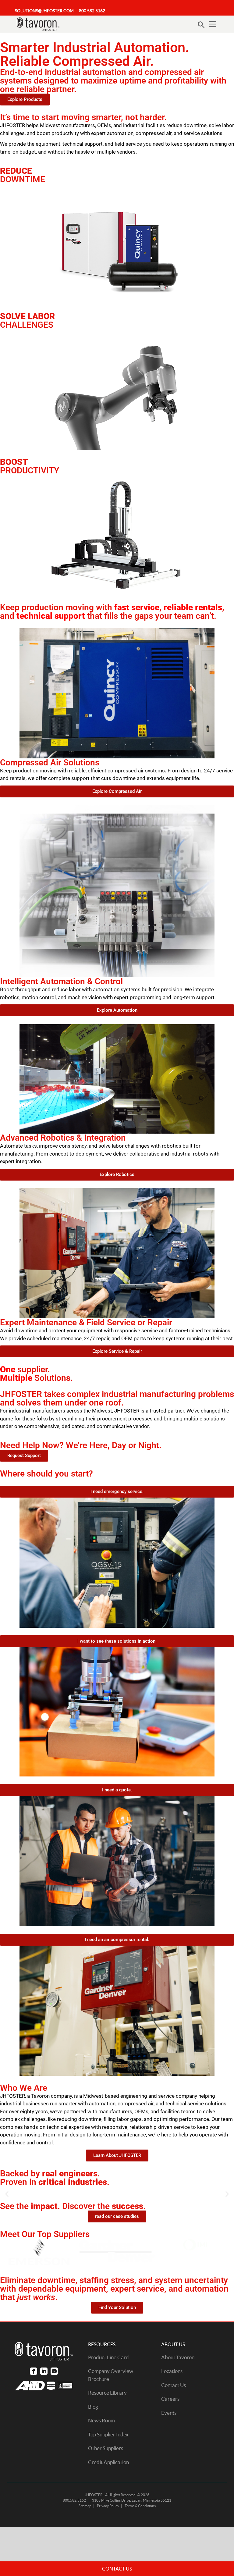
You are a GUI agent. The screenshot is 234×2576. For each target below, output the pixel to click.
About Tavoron (178, 2357)
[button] (7, 2194)
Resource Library (107, 2393)
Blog (93, 2407)
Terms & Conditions (140, 2506)
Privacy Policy (108, 2506)
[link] (34, 2371)
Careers (170, 2399)
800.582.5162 (92, 11)
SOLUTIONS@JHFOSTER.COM (44, 11)
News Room (101, 2420)
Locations (172, 2371)
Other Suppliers (106, 2448)
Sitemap (85, 2506)
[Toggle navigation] (213, 24)
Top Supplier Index (108, 2434)
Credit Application (108, 2462)
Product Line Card (108, 2357)
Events (169, 2413)
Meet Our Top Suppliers (45, 2234)
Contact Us (174, 2385)
